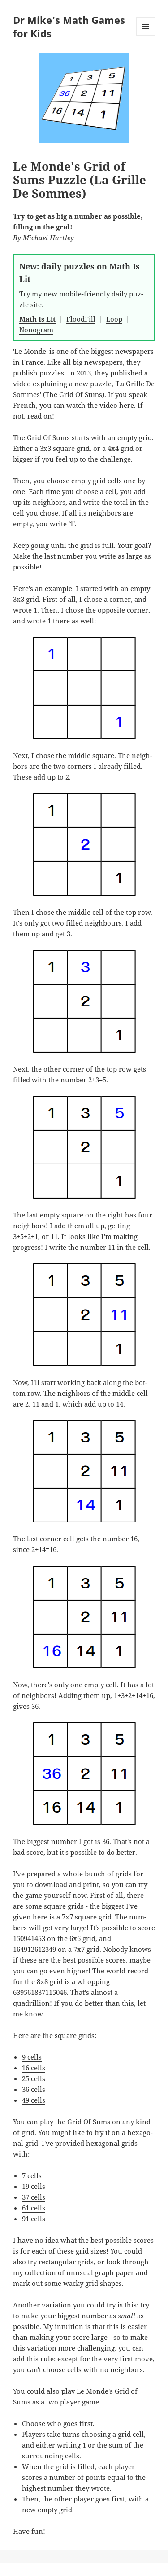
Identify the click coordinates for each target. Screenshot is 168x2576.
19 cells (34, 2186)
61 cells (34, 2208)
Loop (114, 319)
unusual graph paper (100, 2272)
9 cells (32, 2057)
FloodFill (81, 319)
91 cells (34, 2219)
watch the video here (100, 405)
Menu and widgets (146, 36)
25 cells (34, 2078)
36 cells (34, 2089)
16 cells (34, 2068)
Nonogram (36, 330)
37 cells (34, 2197)
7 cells (32, 2175)
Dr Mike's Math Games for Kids (69, 26)
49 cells (34, 2100)
